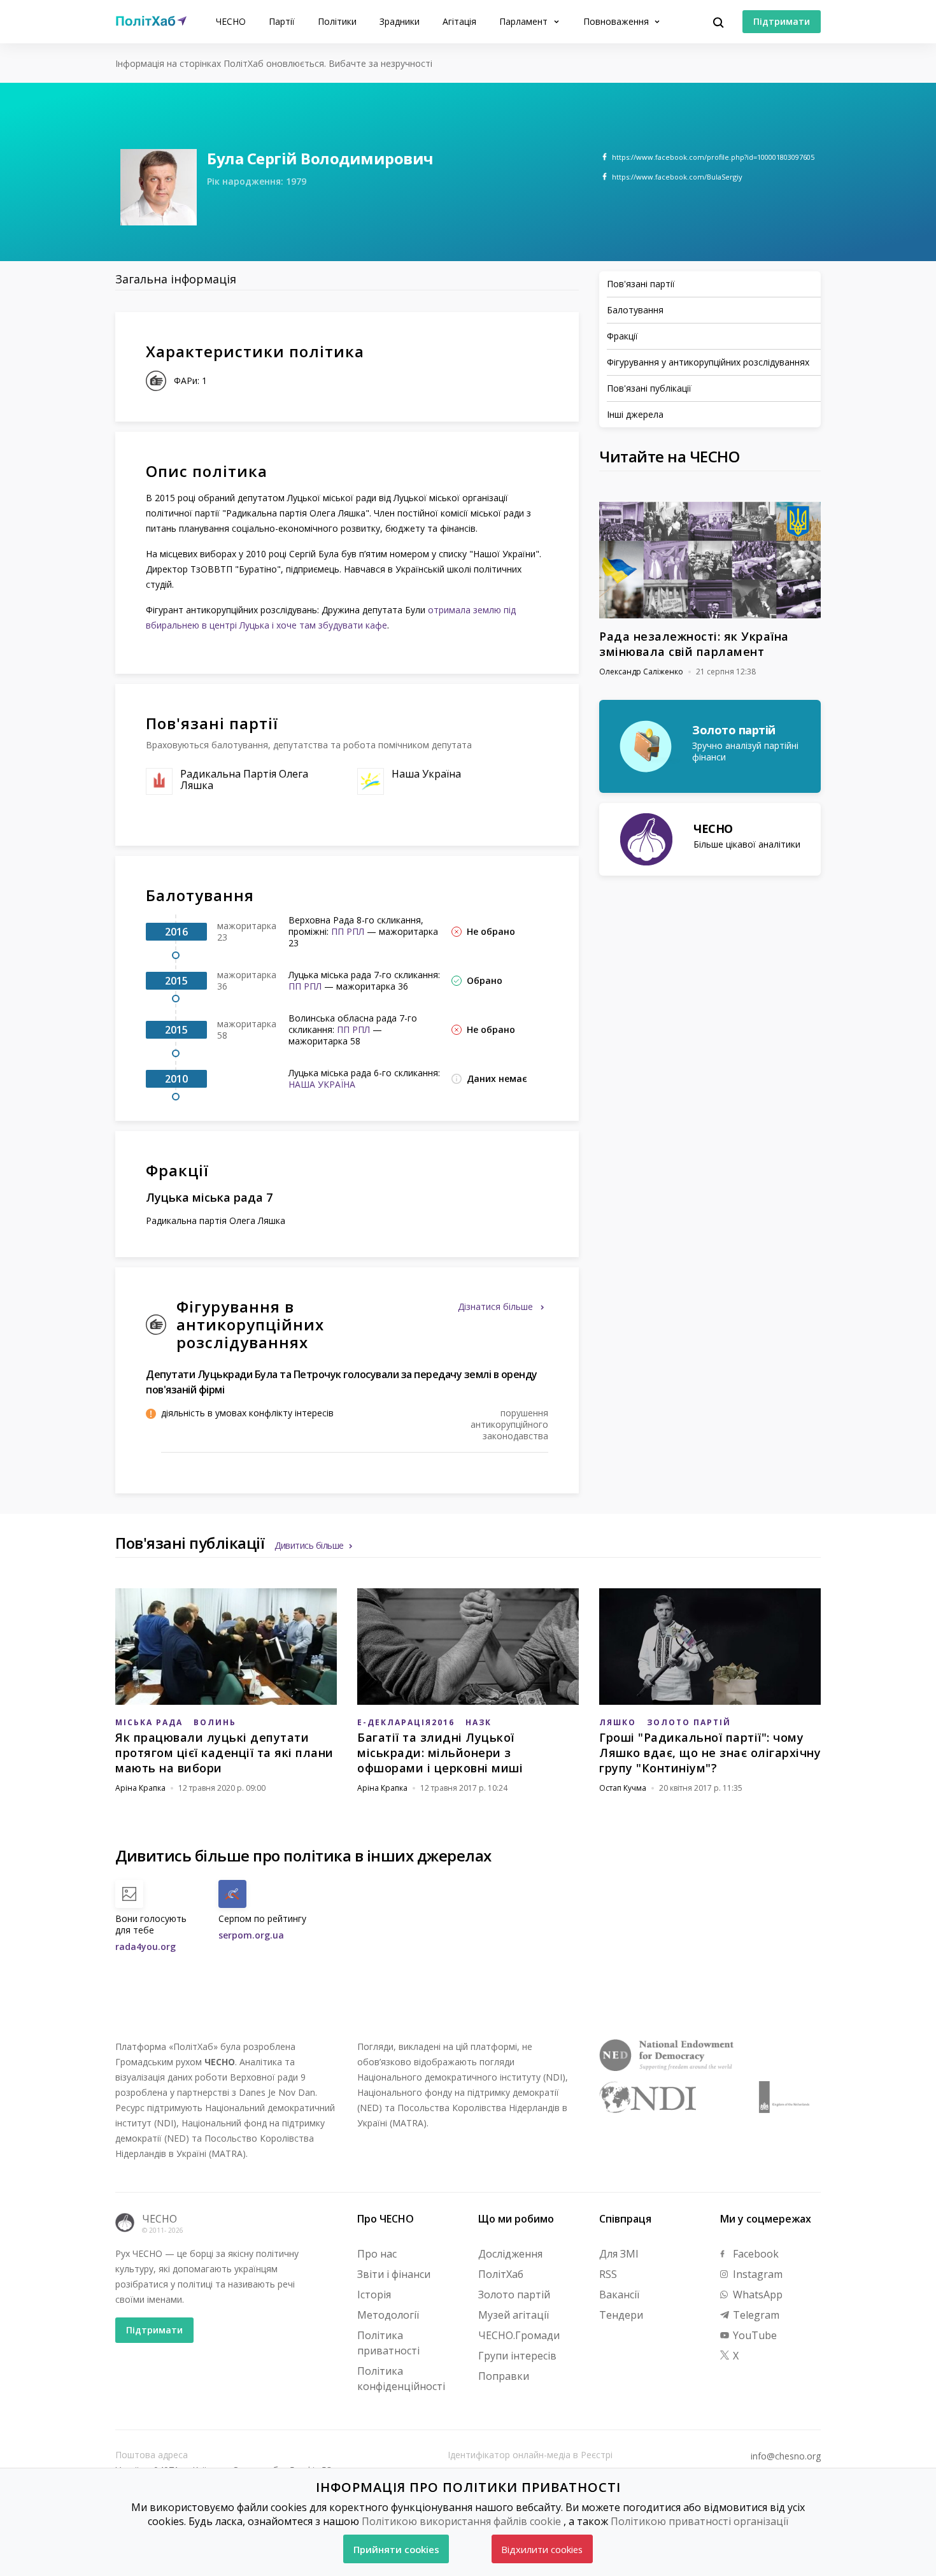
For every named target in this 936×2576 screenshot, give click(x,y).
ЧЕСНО (231, 21)
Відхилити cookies (542, 2549)
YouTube (754, 2335)
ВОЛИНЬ (215, 1722)
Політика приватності (388, 2343)
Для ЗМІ (619, 2254)
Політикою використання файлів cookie (461, 2521)
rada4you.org (145, 1946)
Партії (282, 21)
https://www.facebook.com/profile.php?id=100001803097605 (713, 157)
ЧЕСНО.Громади (519, 2335)
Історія (374, 2295)
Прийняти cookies (396, 2549)
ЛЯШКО (618, 1722)
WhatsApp (756, 2295)
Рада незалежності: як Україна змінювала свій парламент (694, 644)
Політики (337, 21)
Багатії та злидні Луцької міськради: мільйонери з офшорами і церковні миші (440, 1753)
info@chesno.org (786, 2456)
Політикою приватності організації (699, 2521)
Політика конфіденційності (401, 2379)
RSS (608, 2274)
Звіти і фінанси (394, 2274)
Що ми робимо (516, 2219)
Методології (388, 2315)
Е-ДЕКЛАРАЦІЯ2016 (406, 1722)
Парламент (525, 21)
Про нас (377, 2254)
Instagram (756, 2274)
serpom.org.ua (251, 1935)
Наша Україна (426, 774)
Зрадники (400, 21)
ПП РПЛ (348, 931)
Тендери (621, 2315)
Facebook (755, 2254)
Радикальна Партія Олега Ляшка (244, 779)
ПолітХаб (501, 2274)
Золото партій (514, 2295)
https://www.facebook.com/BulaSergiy (677, 177)
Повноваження (617, 21)
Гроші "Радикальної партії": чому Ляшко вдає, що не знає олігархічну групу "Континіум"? (710, 1753)
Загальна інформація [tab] (176, 279)
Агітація (459, 21)
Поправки (504, 2376)
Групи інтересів (517, 2356)
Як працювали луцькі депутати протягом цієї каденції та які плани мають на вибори (224, 1753)
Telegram (755, 2315)
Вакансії (619, 2295)
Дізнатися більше (497, 1306)
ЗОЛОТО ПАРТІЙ (689, 1722)
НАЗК (479, 1722)
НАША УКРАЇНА (322, 1084)
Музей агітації (514, 2315)
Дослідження (510, 2254)
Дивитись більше (309, 1545)
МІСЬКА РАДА (149, 1722)
